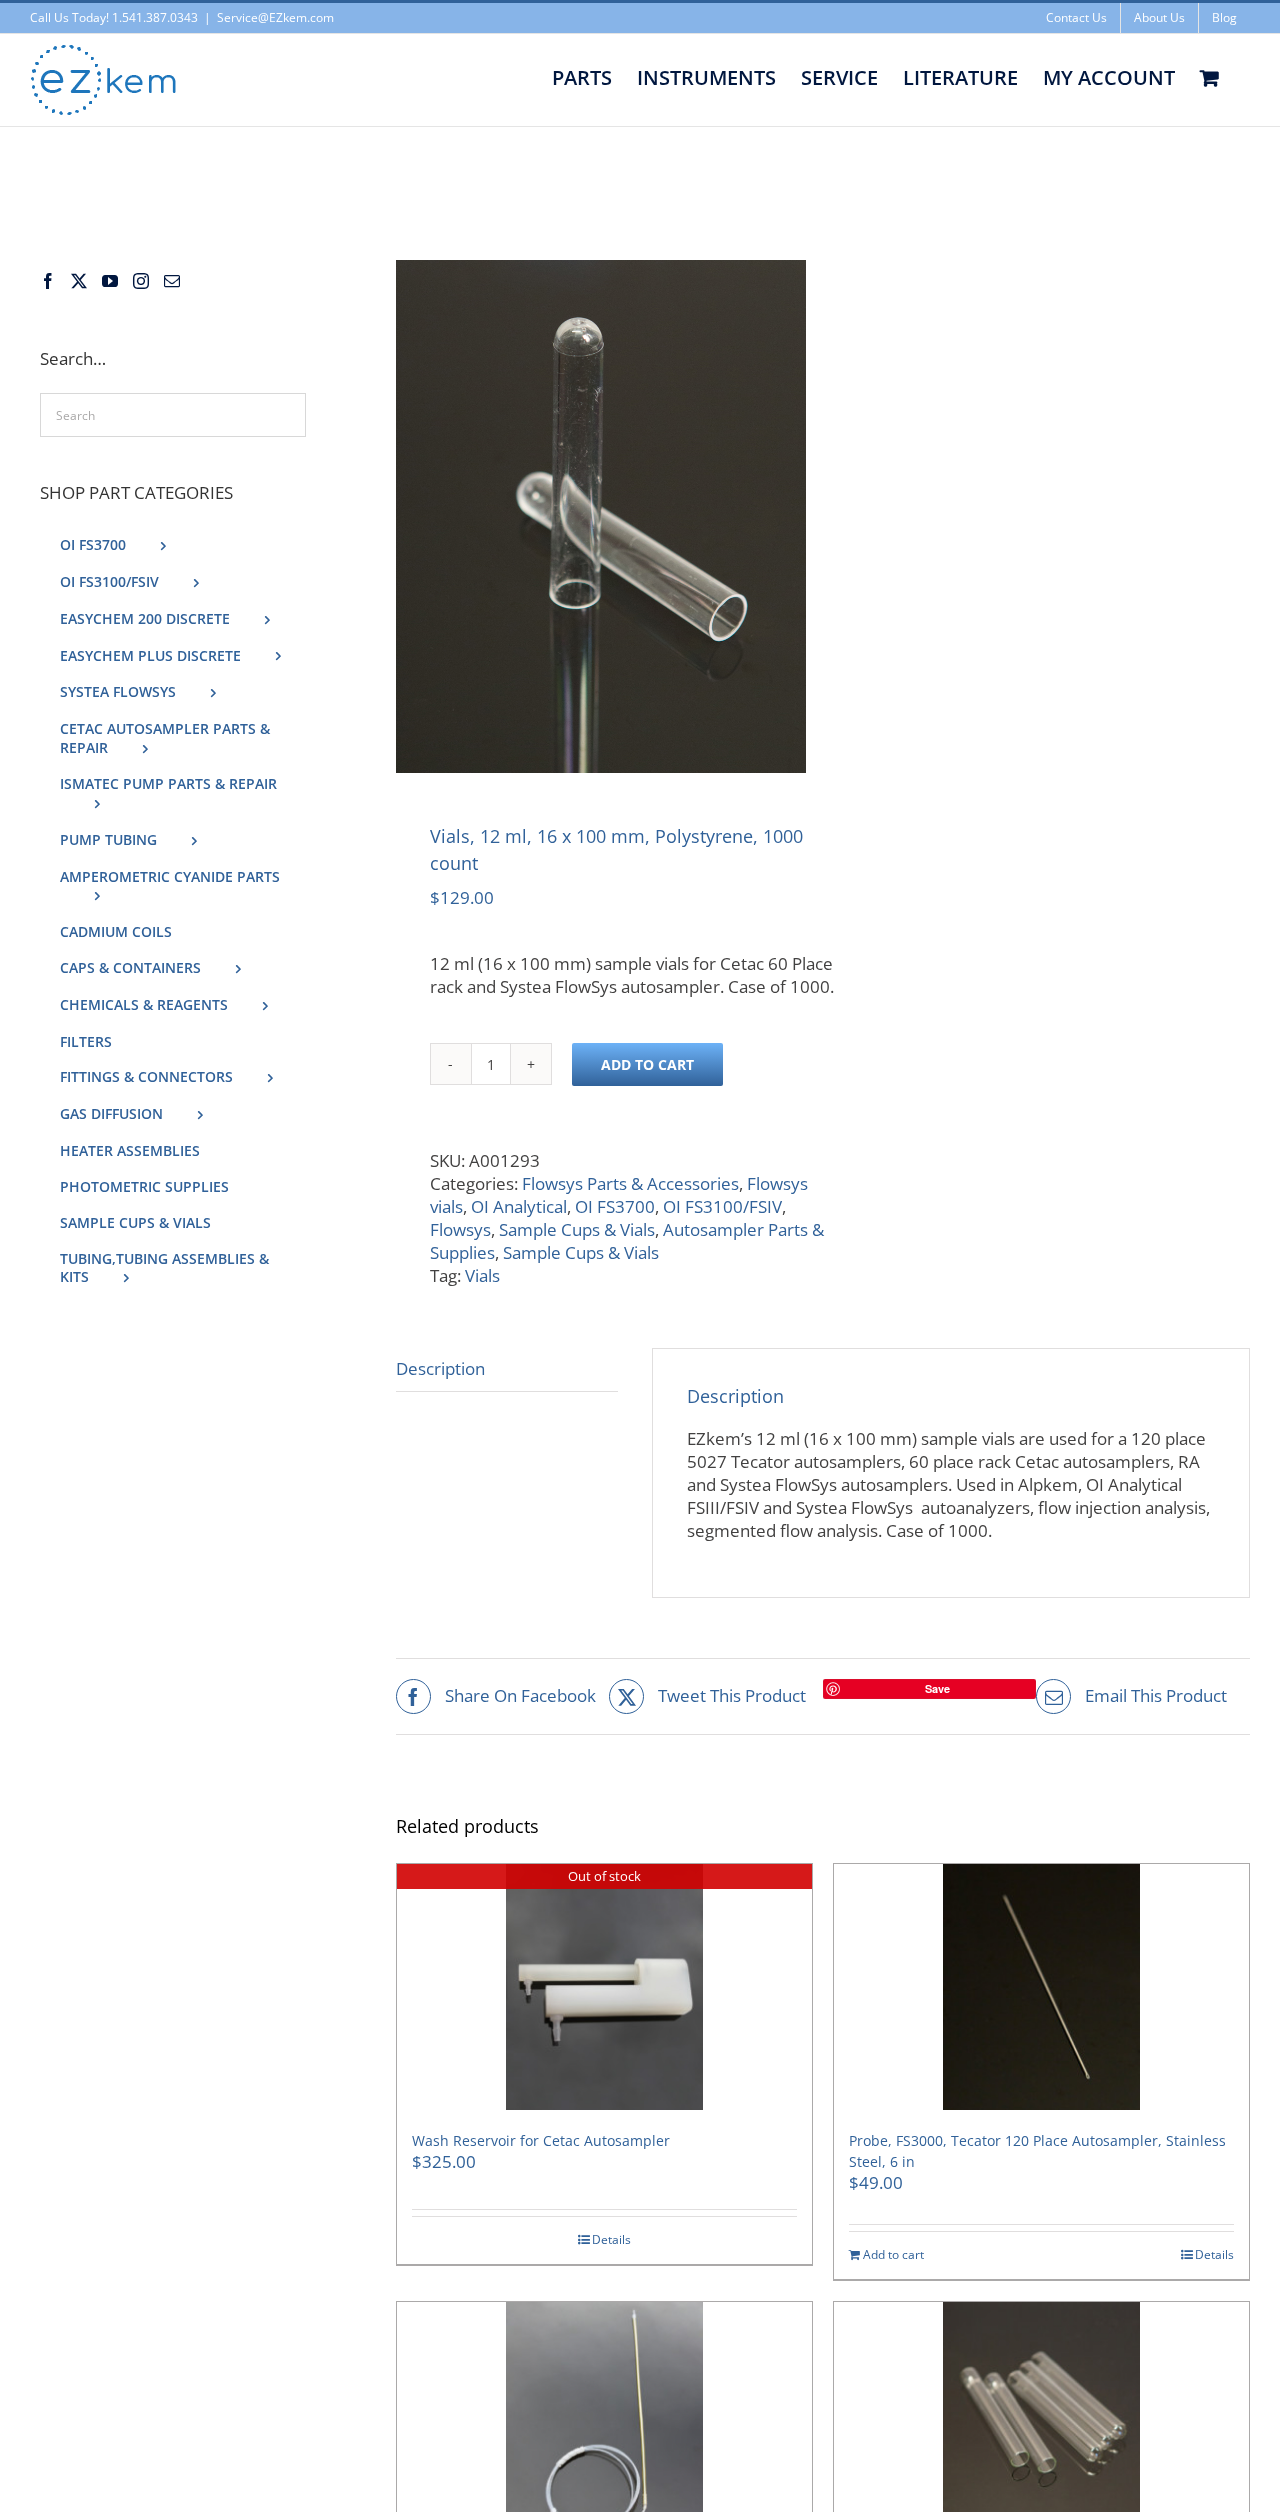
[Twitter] (79, 281)
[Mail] (172, 281)
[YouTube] (110, 281)
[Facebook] (48, 281)
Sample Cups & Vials (577, 1229)
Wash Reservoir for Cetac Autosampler (541, 2140)
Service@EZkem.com (275, 17)
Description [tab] (440, 1368)
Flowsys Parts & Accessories (630, 1183)
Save (937, 1688)
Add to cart (647, 1064)
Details (611, 2240)
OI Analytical (519, 1206)
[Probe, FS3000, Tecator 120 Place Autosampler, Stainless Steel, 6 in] (1041, 1987)
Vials (482, 1275)
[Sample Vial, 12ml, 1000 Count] (601, 516)
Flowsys (460, 1229)
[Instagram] (141, 281)
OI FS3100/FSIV (722, 1206)
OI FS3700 (615, 1206)
